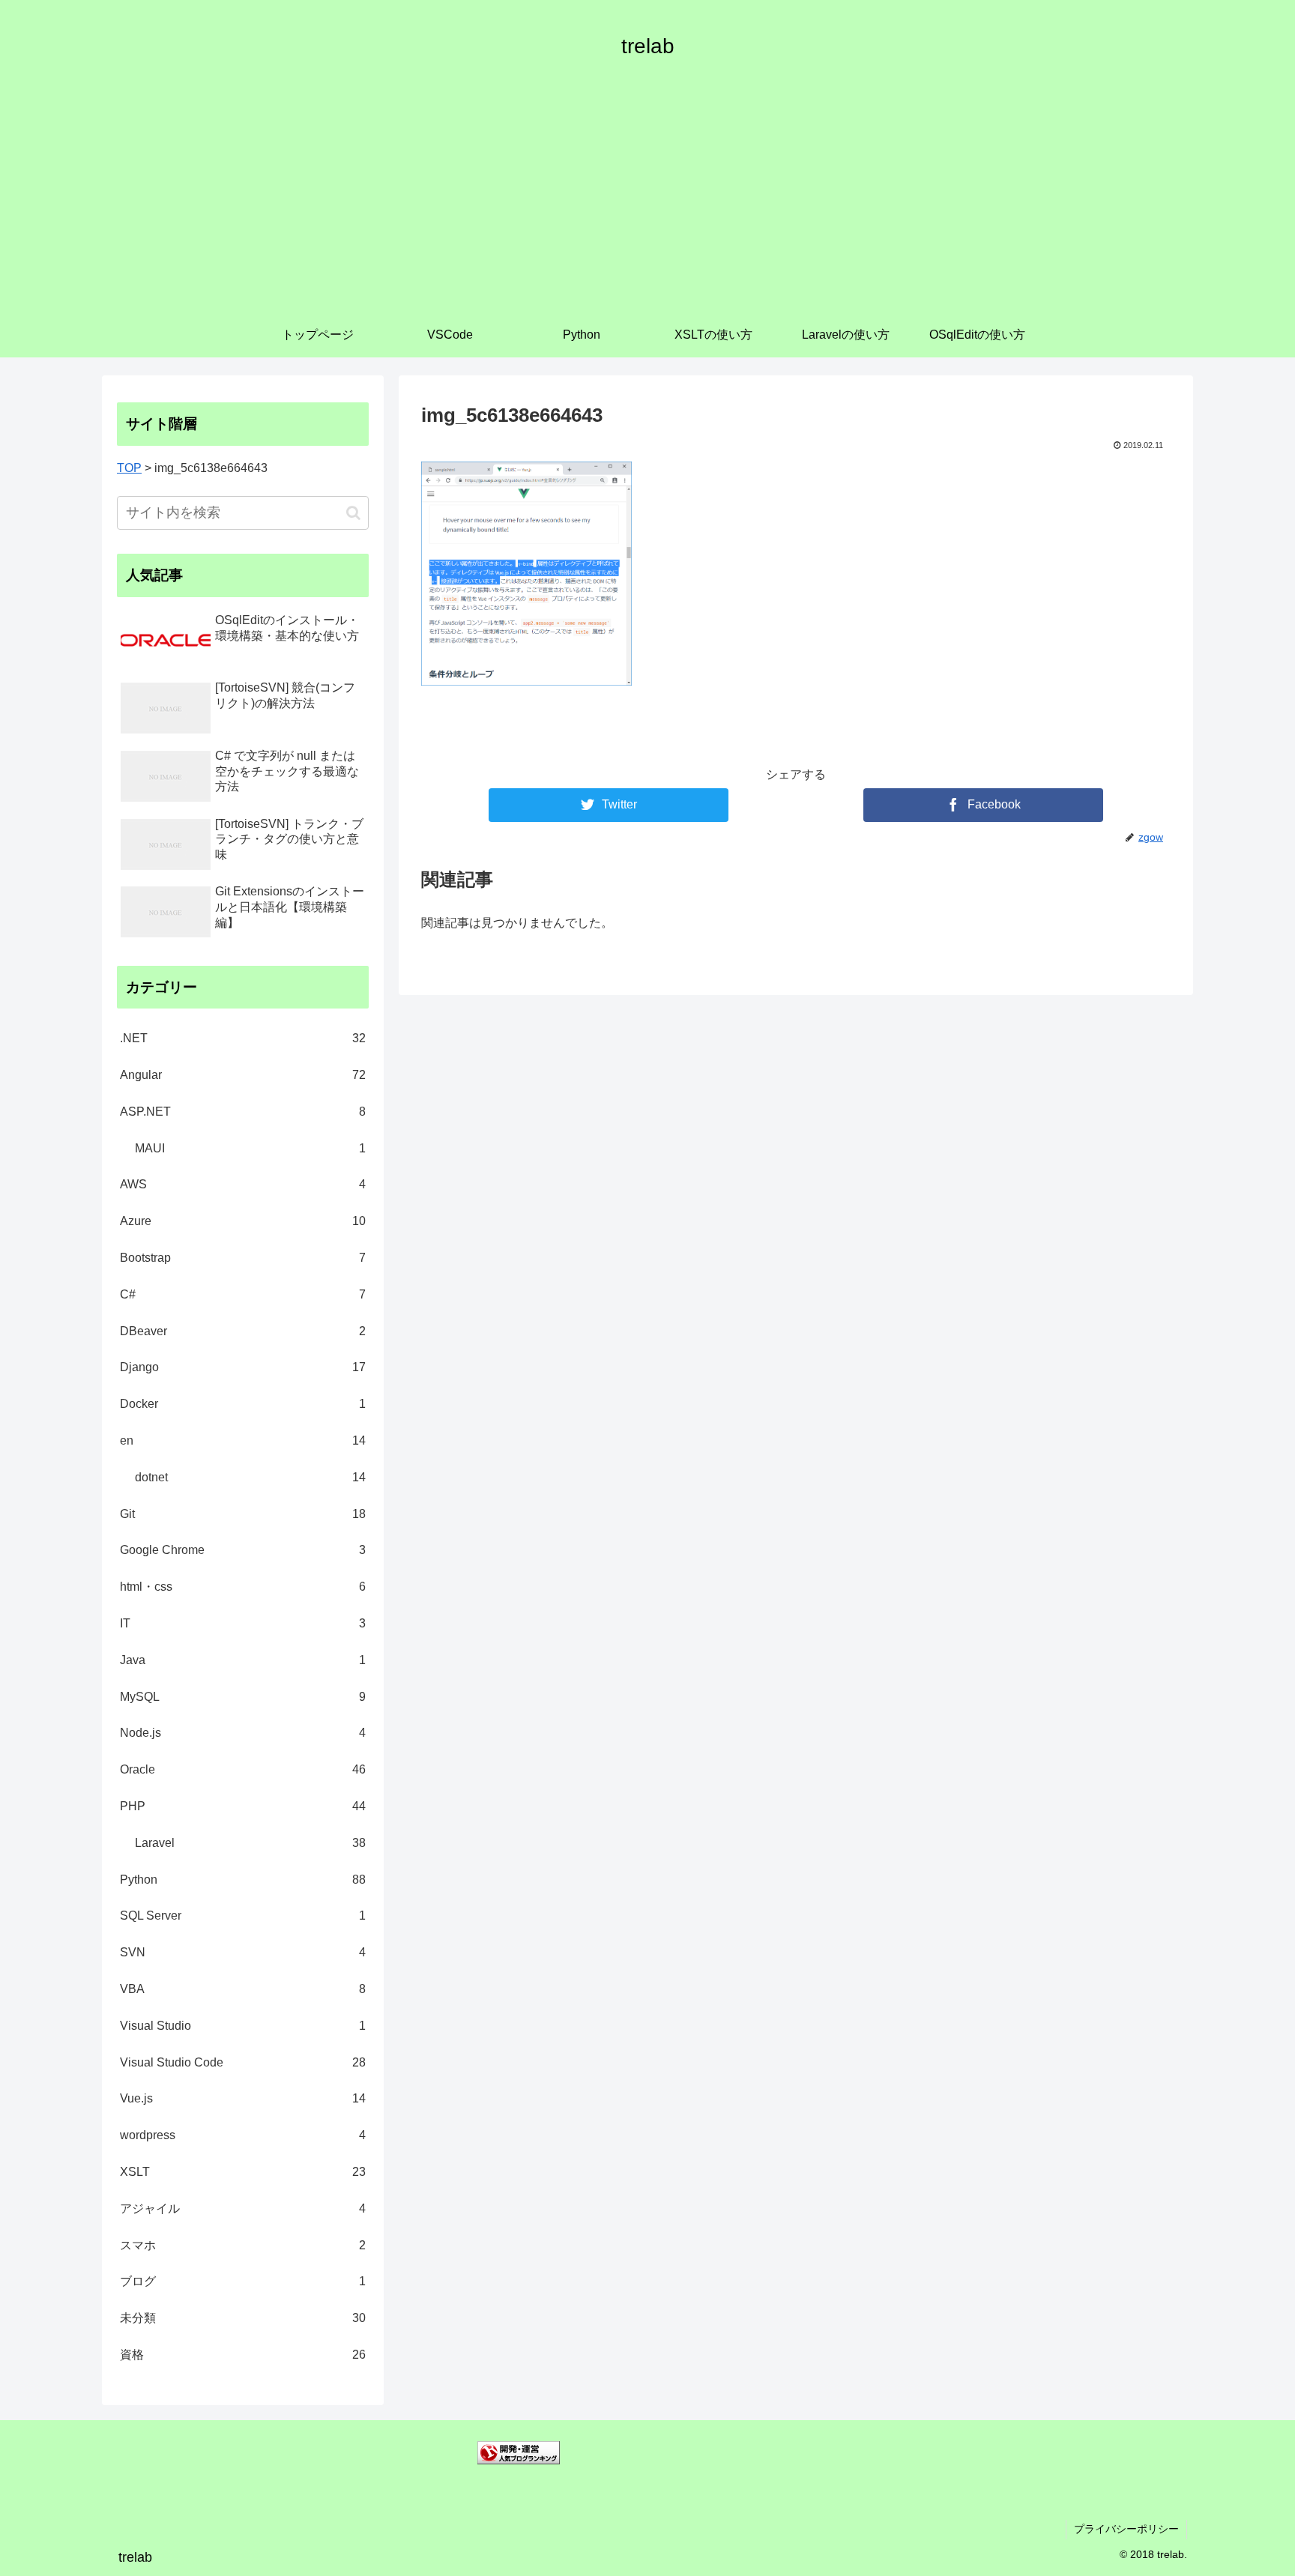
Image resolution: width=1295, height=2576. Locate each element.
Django (243, 1367)
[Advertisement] (647, 200)
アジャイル (243, 2208)
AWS (243, 1184)
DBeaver (243, 1331)
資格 (243, 2355)
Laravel (250, 1843)
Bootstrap (243, 1258)
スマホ (243, 2245)
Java (243, 1660)
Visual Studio (243, 2026)
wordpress (243, 2135)
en (243, 1440)
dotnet (250, 1477)
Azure (243, 1221)
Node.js (243, 1733)
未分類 (243, 2318)
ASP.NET (243, 1112)
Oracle (243, 1769)
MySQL (243, 1697)
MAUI (250, 1148)
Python (243, 1880)
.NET (243, 1038)
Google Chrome (243, 1550)
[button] (353, 513)
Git (243, 1514)
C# (243, 1294)
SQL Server (243, 1916)
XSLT (243, 2172)
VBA (243, 1989)
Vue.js (243, 2098)
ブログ (243, 2281)
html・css (243, 1587)
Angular (243, 1075)
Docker (243, 1404)
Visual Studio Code (243, 2062)
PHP (243, 1806)
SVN (243, 1952)
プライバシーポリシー (1126, 2529)
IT (243, 1623)
